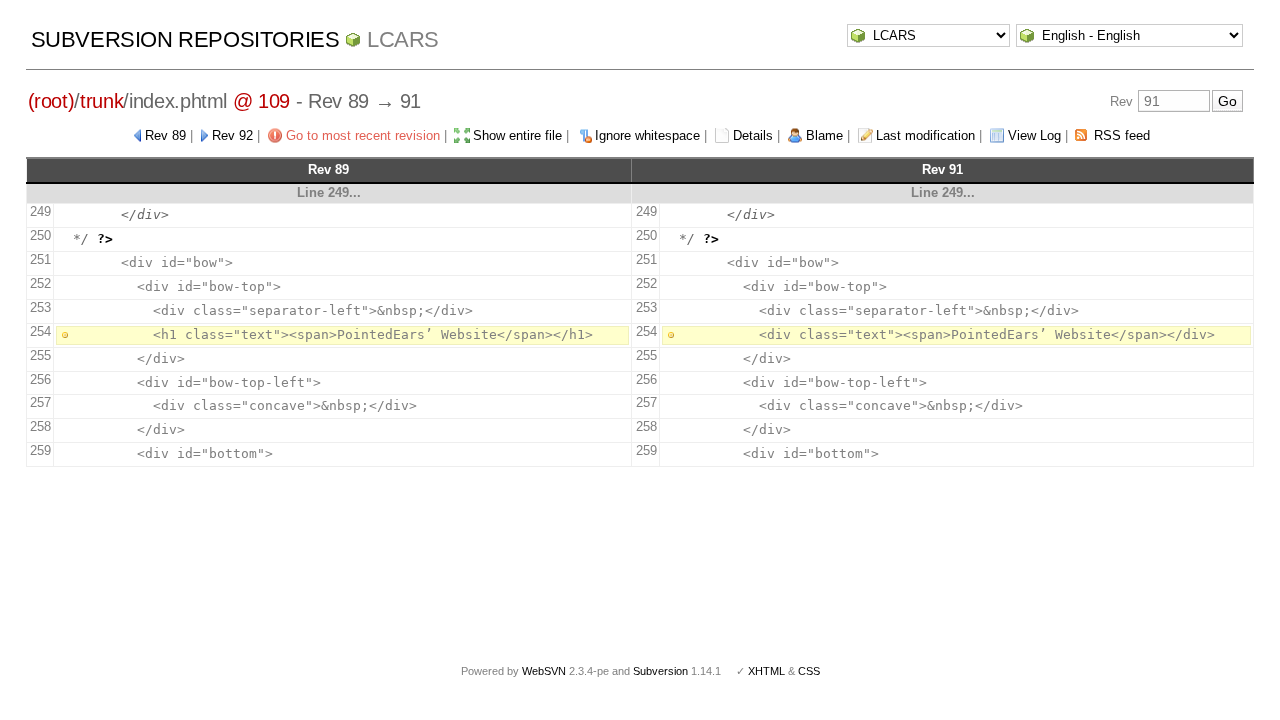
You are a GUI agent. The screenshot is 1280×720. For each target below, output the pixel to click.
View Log (1034, 135)
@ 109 (261, 101)
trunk (101, 101)
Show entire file (517, 135)
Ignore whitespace (647, 135)
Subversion (660, 671)
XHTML (766, 671)
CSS (809, 671)
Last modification (925, 135)
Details (753, 135)
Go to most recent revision (363, 135)
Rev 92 (232, 135)
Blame (824, 135)
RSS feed (1122, 135)
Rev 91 (942, 169)
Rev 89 (165, 135)
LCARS (403, 39)
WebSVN (544, 671)
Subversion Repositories (185, 39)
